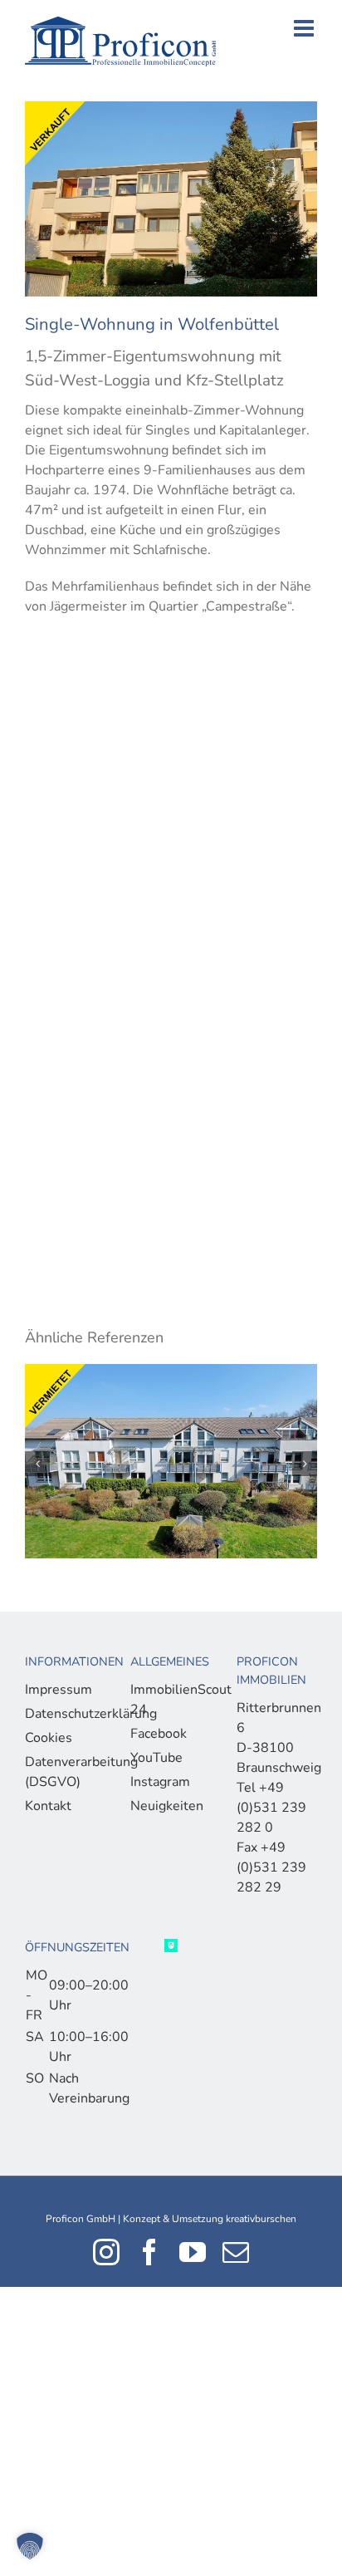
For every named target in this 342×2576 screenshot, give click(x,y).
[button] (30, 2546)
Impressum (59, 1690)
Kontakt (48, 1806)
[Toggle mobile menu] (305, 28)
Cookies (49, 1738)
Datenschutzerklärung (61, 1714)
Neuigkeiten (166, 1806)
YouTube (156, 1758)
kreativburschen (261, 2219)
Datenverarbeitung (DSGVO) (61, 1772)
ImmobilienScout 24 (166, 1700)
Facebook (159, 1734)
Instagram (160, 1782)
